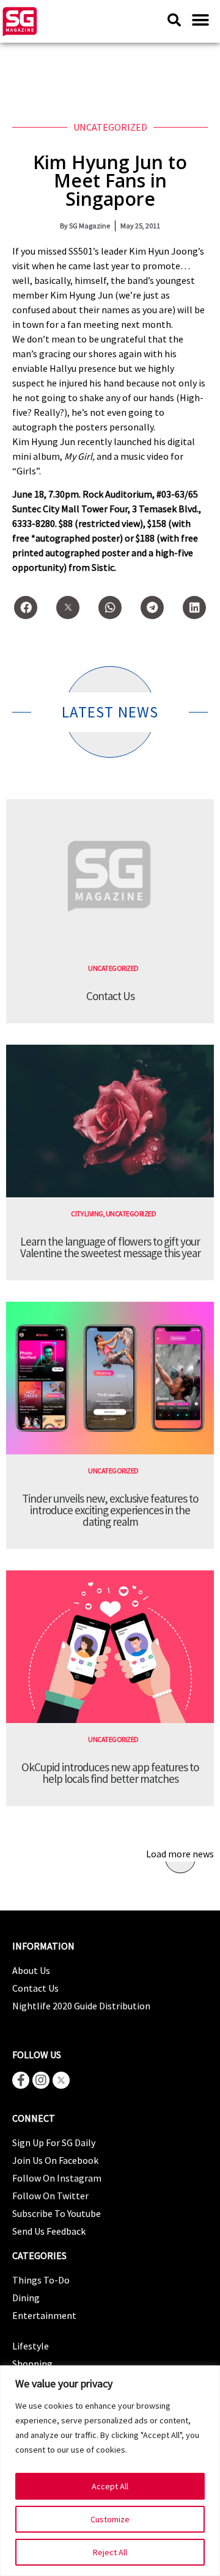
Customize (110, 2519)
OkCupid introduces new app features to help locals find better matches (110, 1773)
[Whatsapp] (110, 608)
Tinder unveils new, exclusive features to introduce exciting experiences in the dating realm (110, 1510)
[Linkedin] (194, 608)
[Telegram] (152, 608)
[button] (200, 20)
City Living (87, 1214)
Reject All (110, 2552)
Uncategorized (110, 127)
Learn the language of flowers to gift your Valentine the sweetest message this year (110, 1247)
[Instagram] (41, 2080)
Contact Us (110, 996)
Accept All (110, 2486)
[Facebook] (26, 608)
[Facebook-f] (21, 2080)
